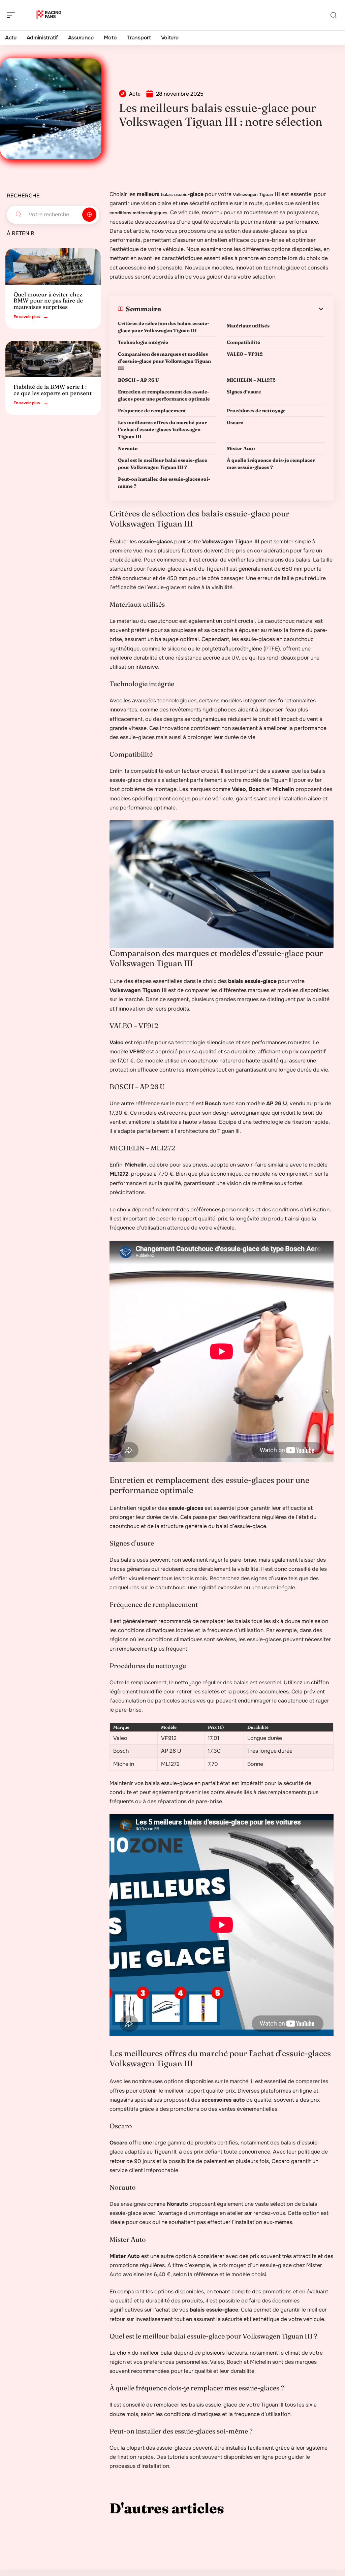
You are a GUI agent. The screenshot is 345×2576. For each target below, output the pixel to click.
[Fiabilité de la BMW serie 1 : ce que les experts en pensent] (53, 359)
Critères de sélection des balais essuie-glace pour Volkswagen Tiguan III (164, 327)
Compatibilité (243, 342)
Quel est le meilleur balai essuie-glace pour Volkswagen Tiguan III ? (163, 464)
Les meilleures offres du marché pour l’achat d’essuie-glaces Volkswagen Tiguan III (162, 430)
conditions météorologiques (138, 213)
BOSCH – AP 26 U (138, 380)
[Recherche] (334, 15)
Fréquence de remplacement (152, 411)
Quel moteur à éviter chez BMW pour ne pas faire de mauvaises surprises (48, 300)
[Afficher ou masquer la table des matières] (243, 309)
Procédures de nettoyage (256, 411)
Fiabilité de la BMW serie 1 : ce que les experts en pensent (53, 390)
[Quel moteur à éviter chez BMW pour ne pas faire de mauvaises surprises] (53, 266)
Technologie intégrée (143, 342)
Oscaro (235, 422)
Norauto (128, 448)
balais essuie (174, 195)
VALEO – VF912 (245, 354)
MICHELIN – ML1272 (251, 380)
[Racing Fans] (49, 15)
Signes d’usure (244, 392)
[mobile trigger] (12, 15)
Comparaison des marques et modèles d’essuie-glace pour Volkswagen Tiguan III (164, 361)
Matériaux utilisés (248, 326)
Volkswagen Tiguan (253, 195)
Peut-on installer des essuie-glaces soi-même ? (164, 483)
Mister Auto (241, 448)
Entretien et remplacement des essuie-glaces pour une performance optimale (164, 395)
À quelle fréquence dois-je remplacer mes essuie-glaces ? (271, 464)
